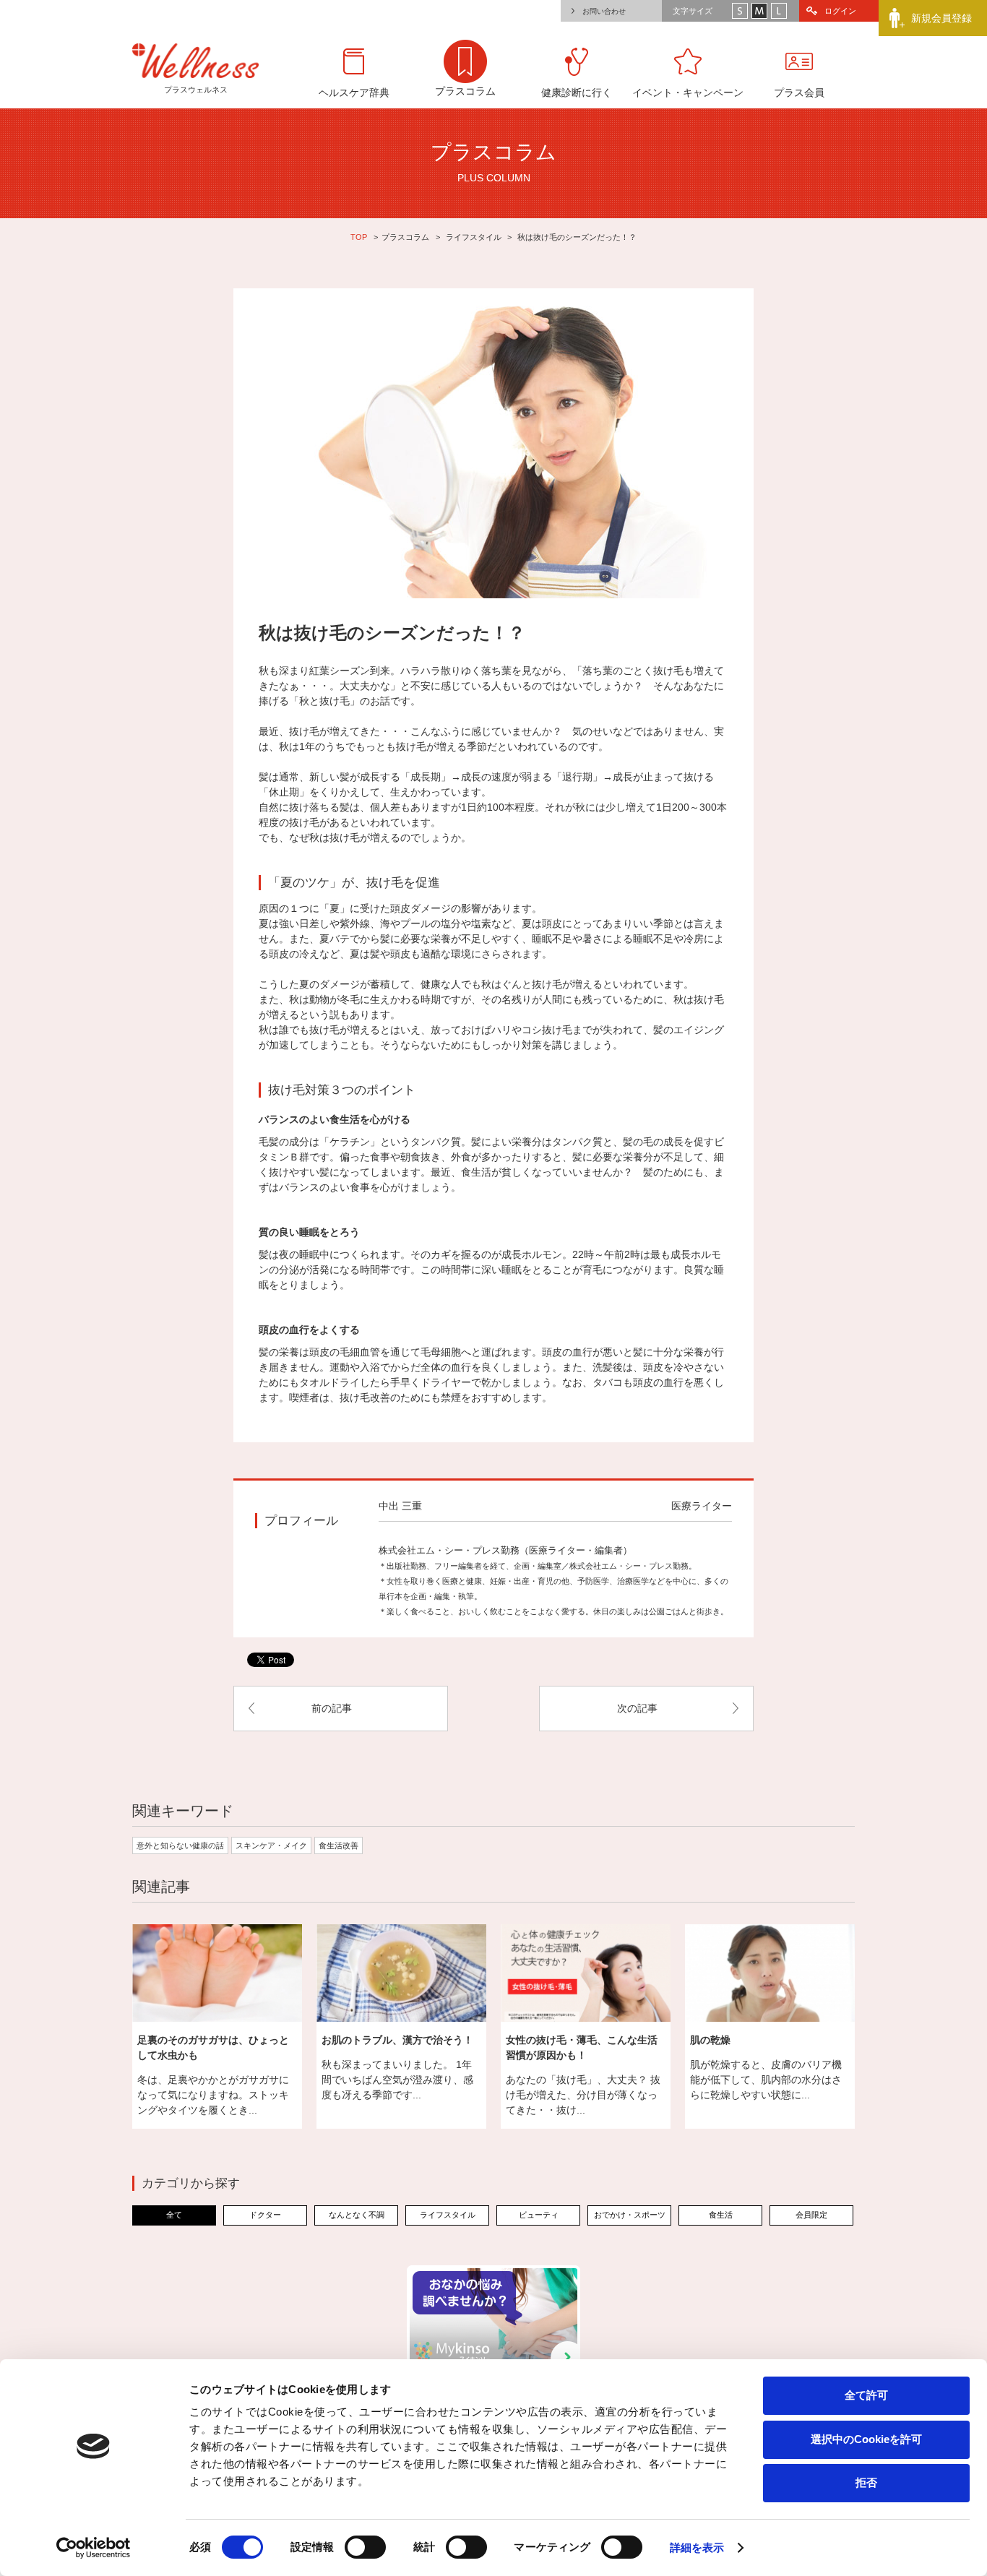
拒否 (866, 2482)
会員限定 (811, 2215)
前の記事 (332, 1708)
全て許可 (866, 2395)
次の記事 (637, 1708)
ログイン (840, 11)
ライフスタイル (474, 237)
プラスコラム (405, 237)
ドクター (265, 2215)
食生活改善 (339, 1845)
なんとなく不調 (357, 2215)
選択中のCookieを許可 (866, 2439)
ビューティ (539, 2215)
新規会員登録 (941, 18)
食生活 (721, 2215)
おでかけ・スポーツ (630, 2215)
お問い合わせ (604, 11)
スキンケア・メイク (271, 1845)
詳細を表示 (697, 2547)
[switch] (365, 2547)
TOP (359, 237)
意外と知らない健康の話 (180, 1845)
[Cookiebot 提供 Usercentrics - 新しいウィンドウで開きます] (94, 2548)
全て (174, 2215)
